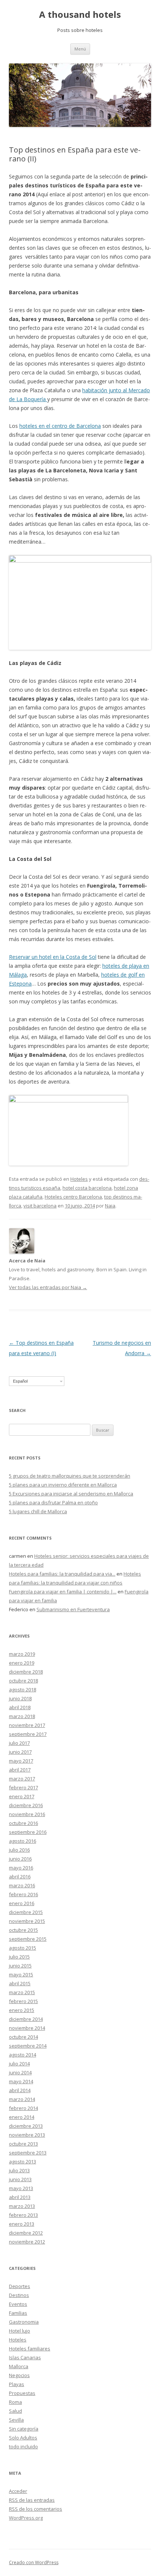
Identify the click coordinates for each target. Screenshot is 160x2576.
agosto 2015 (23, 1948)
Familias (18, 2313)
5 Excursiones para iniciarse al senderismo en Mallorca (71, 1494)
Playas (17, 2384)
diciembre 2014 (26, 2019)
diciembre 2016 (26, 1805)
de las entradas (32, 2500)
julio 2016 (19, 1850)
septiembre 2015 (28, 1939)
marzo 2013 (22, 2206)
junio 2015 (20, 1966)
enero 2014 (22, 2117)
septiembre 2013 (28, 2153)
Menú (80, 49)
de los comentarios (36, 2509)
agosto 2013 (23, 2162)
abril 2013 (20, 2197)
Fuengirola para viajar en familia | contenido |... (63, 1592)
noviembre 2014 (27, 2028)
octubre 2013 (23, 2144)
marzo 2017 (22, 1779)
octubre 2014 (23, 2037)
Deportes (20, 2286)
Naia (110, 1206)
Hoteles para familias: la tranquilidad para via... (62, 1574)
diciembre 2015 (26, 1912)
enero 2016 (22, 1903)
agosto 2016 (23, 1841)
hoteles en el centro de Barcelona (60, 426)
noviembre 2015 (27, 1921)
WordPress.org (26, 2518)
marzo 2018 (22, 1716)
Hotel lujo (20, 2331)
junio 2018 (20, 1698)
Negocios (19, 2375)
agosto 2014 (23, 2055)
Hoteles (79, 1179)
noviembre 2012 (27, 2242)
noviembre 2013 (27, 2135)
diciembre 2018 (26, 1672)
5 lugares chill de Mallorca (38, 1511)
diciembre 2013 (26, 2126)
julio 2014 (19, 2064)
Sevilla (16, 2420)
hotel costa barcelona (87, 1188)
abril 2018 (20, 1707)
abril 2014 (20, 2090)
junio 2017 (20, 1752)
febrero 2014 (23, 2108)
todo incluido (23, 2446)
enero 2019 (22, 1663)
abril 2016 (20, 1877)
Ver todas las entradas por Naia (48, 1287)
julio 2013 (19, 2170)
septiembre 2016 (28, 1832)
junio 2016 (20, 1859)
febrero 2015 (23, 2001)
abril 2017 (20, 1770)
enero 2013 (22, 2224)
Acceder (18, 2491)
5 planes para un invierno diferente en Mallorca (63, 1485)
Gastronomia (24, 2322)
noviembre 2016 (27, 1814)
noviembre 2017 (27, 1725)
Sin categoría (24, 2429)
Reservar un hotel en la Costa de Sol (53, 957)
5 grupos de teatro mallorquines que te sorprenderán (70, 1476)
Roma (15, 2402)
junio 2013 (20, 2179)
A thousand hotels (80, 15)
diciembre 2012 (26, 2233)
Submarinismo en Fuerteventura (73, 1609)
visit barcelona (40, 1206)
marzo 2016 (22, 1885)
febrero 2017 (23, 1787)
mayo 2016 (21, 1868)
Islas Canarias (25, 2357)
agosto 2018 (23, 1690)
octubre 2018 (23, 1681)
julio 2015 (19, 1957)
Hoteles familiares (30, 2349)
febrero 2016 (23, 1894)
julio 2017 (19, 1743)
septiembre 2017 (28, 1734)
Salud (15, 2411)
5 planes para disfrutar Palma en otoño (53, 1502)
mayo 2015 (21, 1974)
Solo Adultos (23, 2438)
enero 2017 (22, 1796)
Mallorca (19, 2366)
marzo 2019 (22, 1654)
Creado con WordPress (34, 2562)
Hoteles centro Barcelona (73, 1197)
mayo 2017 (21, 1761)
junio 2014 (20, 2072)
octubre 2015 (23, 1930)
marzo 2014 (22, 2099)
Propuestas (22, 2393)
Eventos (18, 2304)
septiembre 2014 (28, 2046)
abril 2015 (20, 1983)
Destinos (19, 2295)
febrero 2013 (23, 2215)
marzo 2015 (22, 1992)
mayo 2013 (21, 2188)
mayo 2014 (21, 2081)
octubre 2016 (23, 1823)
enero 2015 (22, 2010)
